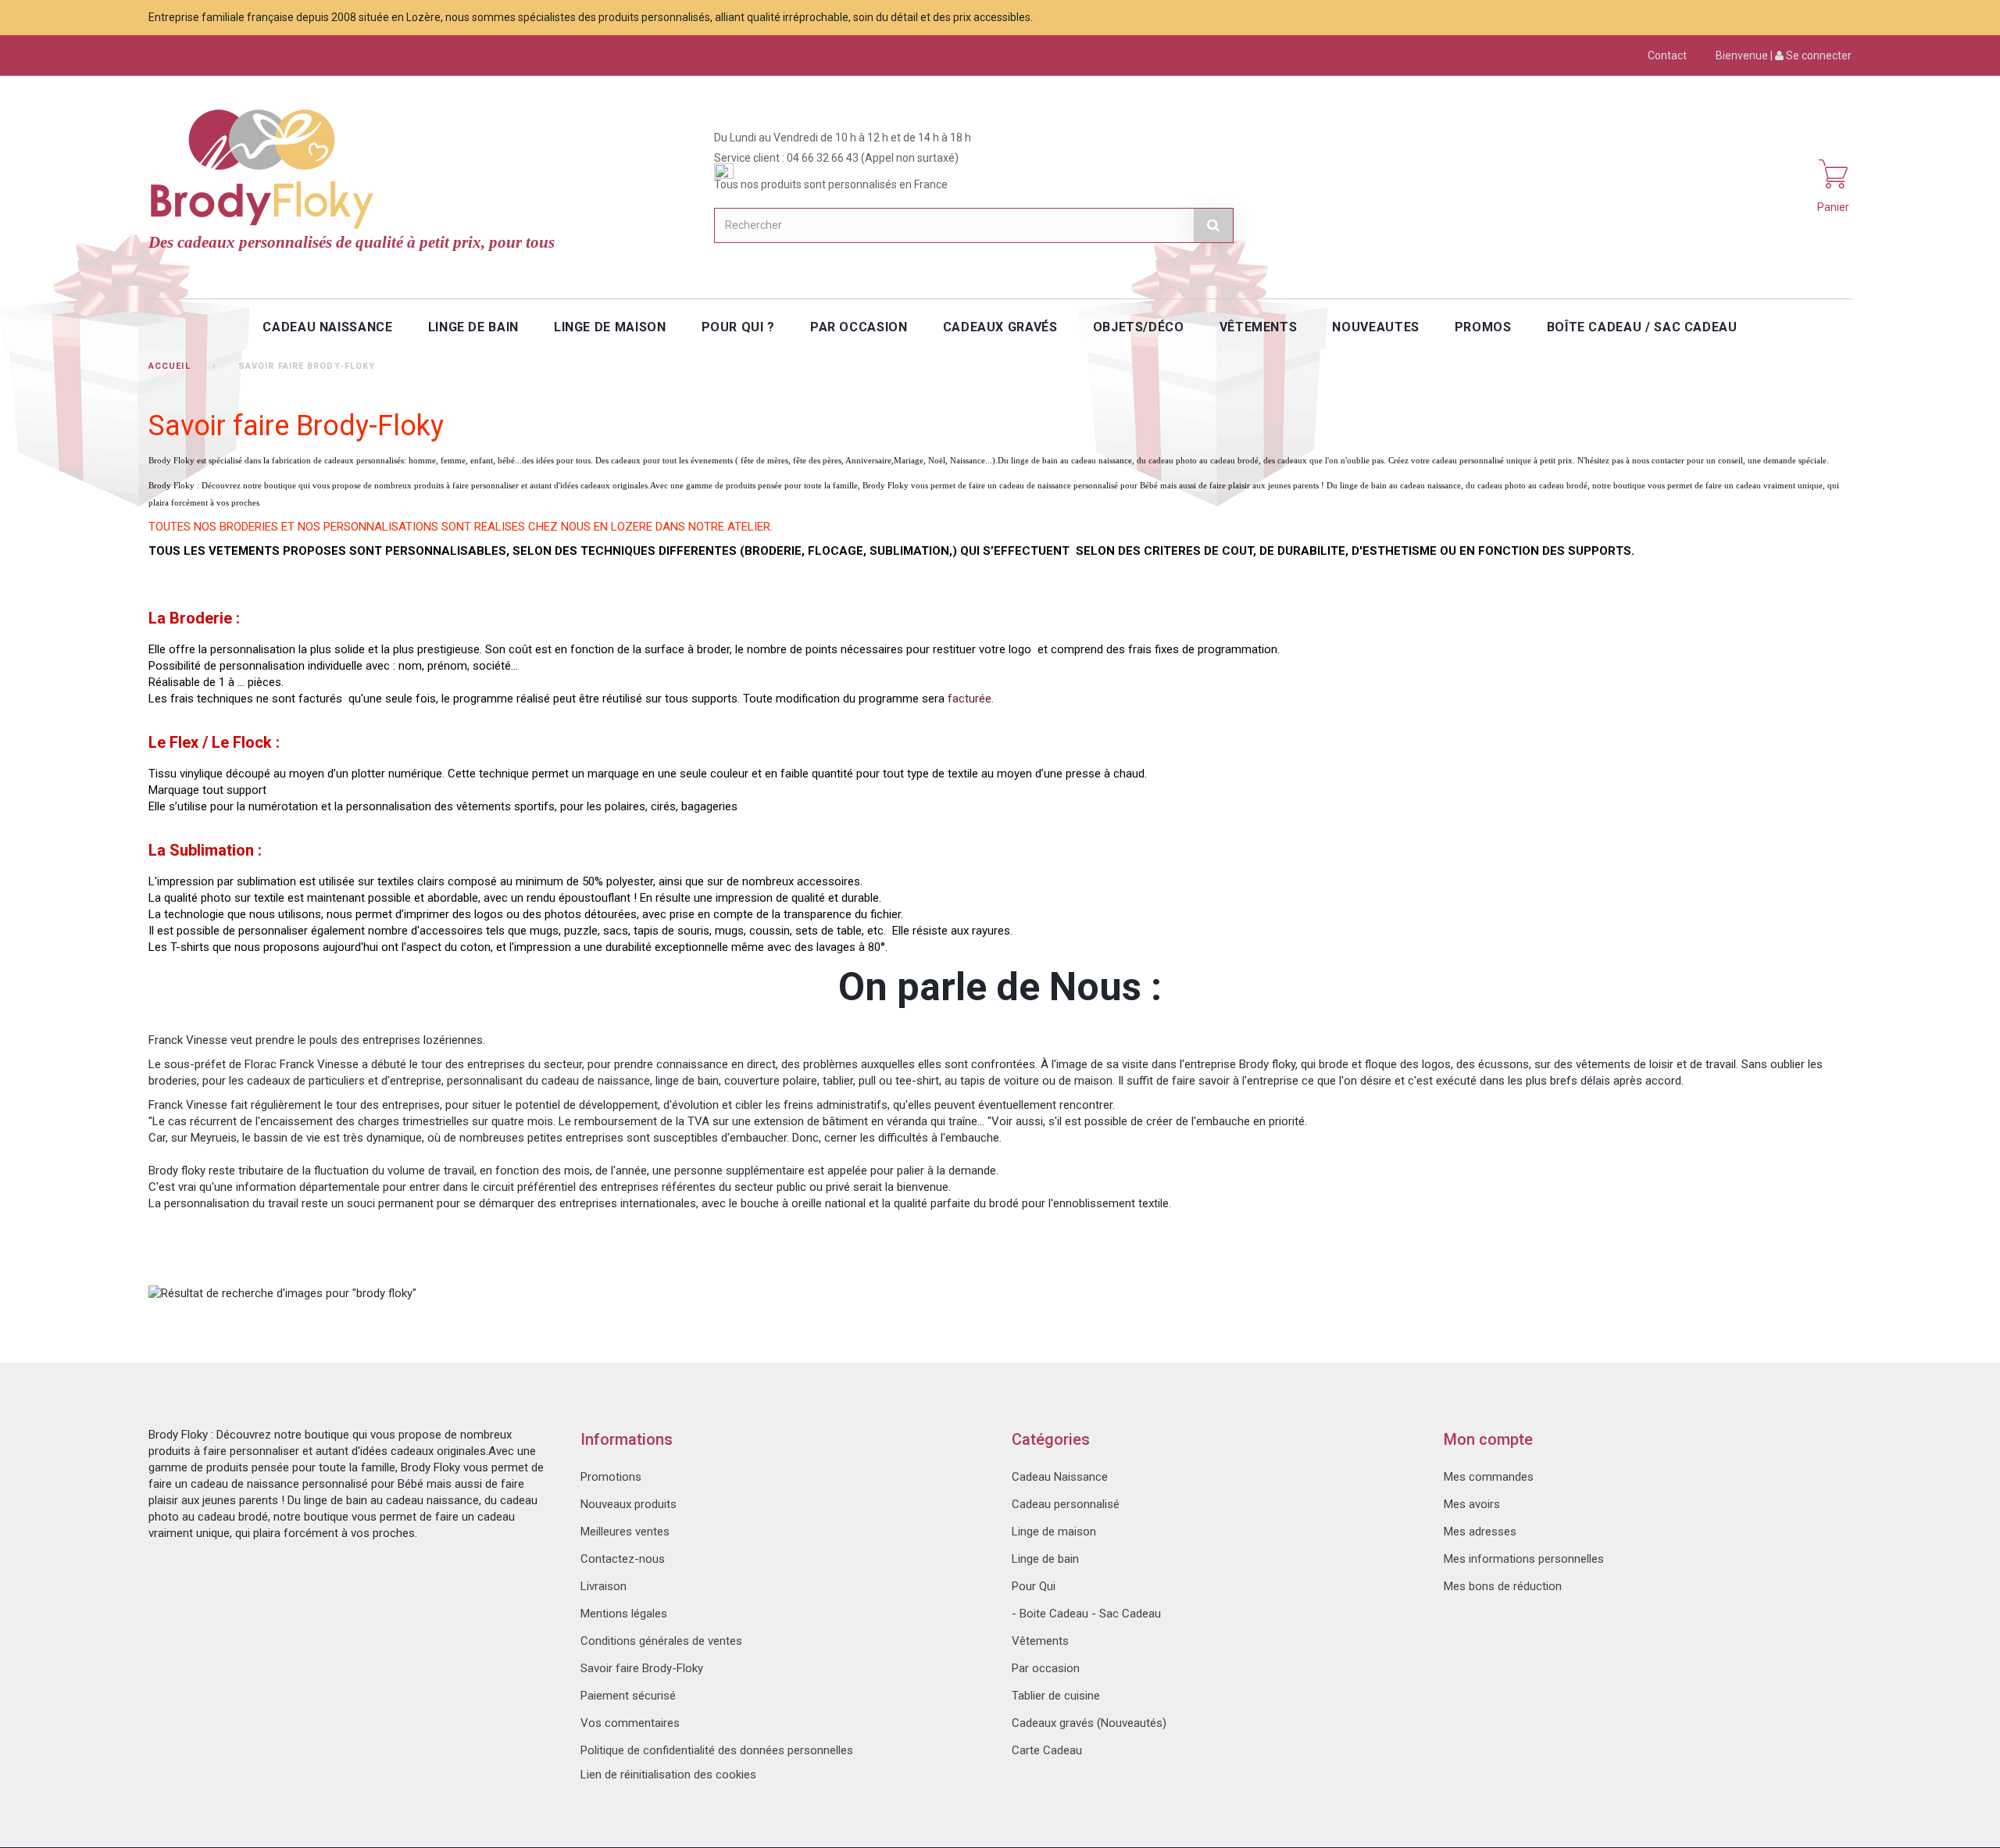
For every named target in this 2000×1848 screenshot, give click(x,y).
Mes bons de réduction (1503, 1586)
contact (1667, 55)
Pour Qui (1034, 1586)
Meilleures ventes (625, 1532)
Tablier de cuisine (1056, 1696)
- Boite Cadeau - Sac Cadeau (1086, 1614)
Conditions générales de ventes (661, 1641)
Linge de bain (1045, 1559)
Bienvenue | (1784, 55)
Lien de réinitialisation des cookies (668, 1775)
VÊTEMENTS (1259, 327)
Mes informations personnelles (1524, 1559)
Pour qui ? (738, 327)
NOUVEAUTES (1375, 327)
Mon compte (1488, 1439)
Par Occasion (859, 327)
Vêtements (1040, 1641)
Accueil (170, 366)
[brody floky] (266, 166)
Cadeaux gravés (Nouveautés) (1089, 1723)
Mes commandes (1489, 1477)
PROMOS (1483, 327)
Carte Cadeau (1047, 1750)
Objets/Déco (1139, 327)
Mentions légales (624, 1614)
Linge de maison (1054, 1532)
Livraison (604, 1586)
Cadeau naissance (327, 327)
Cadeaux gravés (1000, 327)
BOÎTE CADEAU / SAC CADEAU (1642, 327)
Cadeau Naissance (1060, 1477)
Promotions (611, 1477)
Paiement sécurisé (628, 1696)
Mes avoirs (1472, 1504)
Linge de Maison (610, 327)
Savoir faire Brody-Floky (642, 1668)
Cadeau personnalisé (1066, 1504)
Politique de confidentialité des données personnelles (717, 1750)
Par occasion (1046, 1668)
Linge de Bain (473, 327)
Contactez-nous (623, 1559)
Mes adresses (1480, 1532)
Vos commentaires (630, 1723)
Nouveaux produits (629, 1504)
